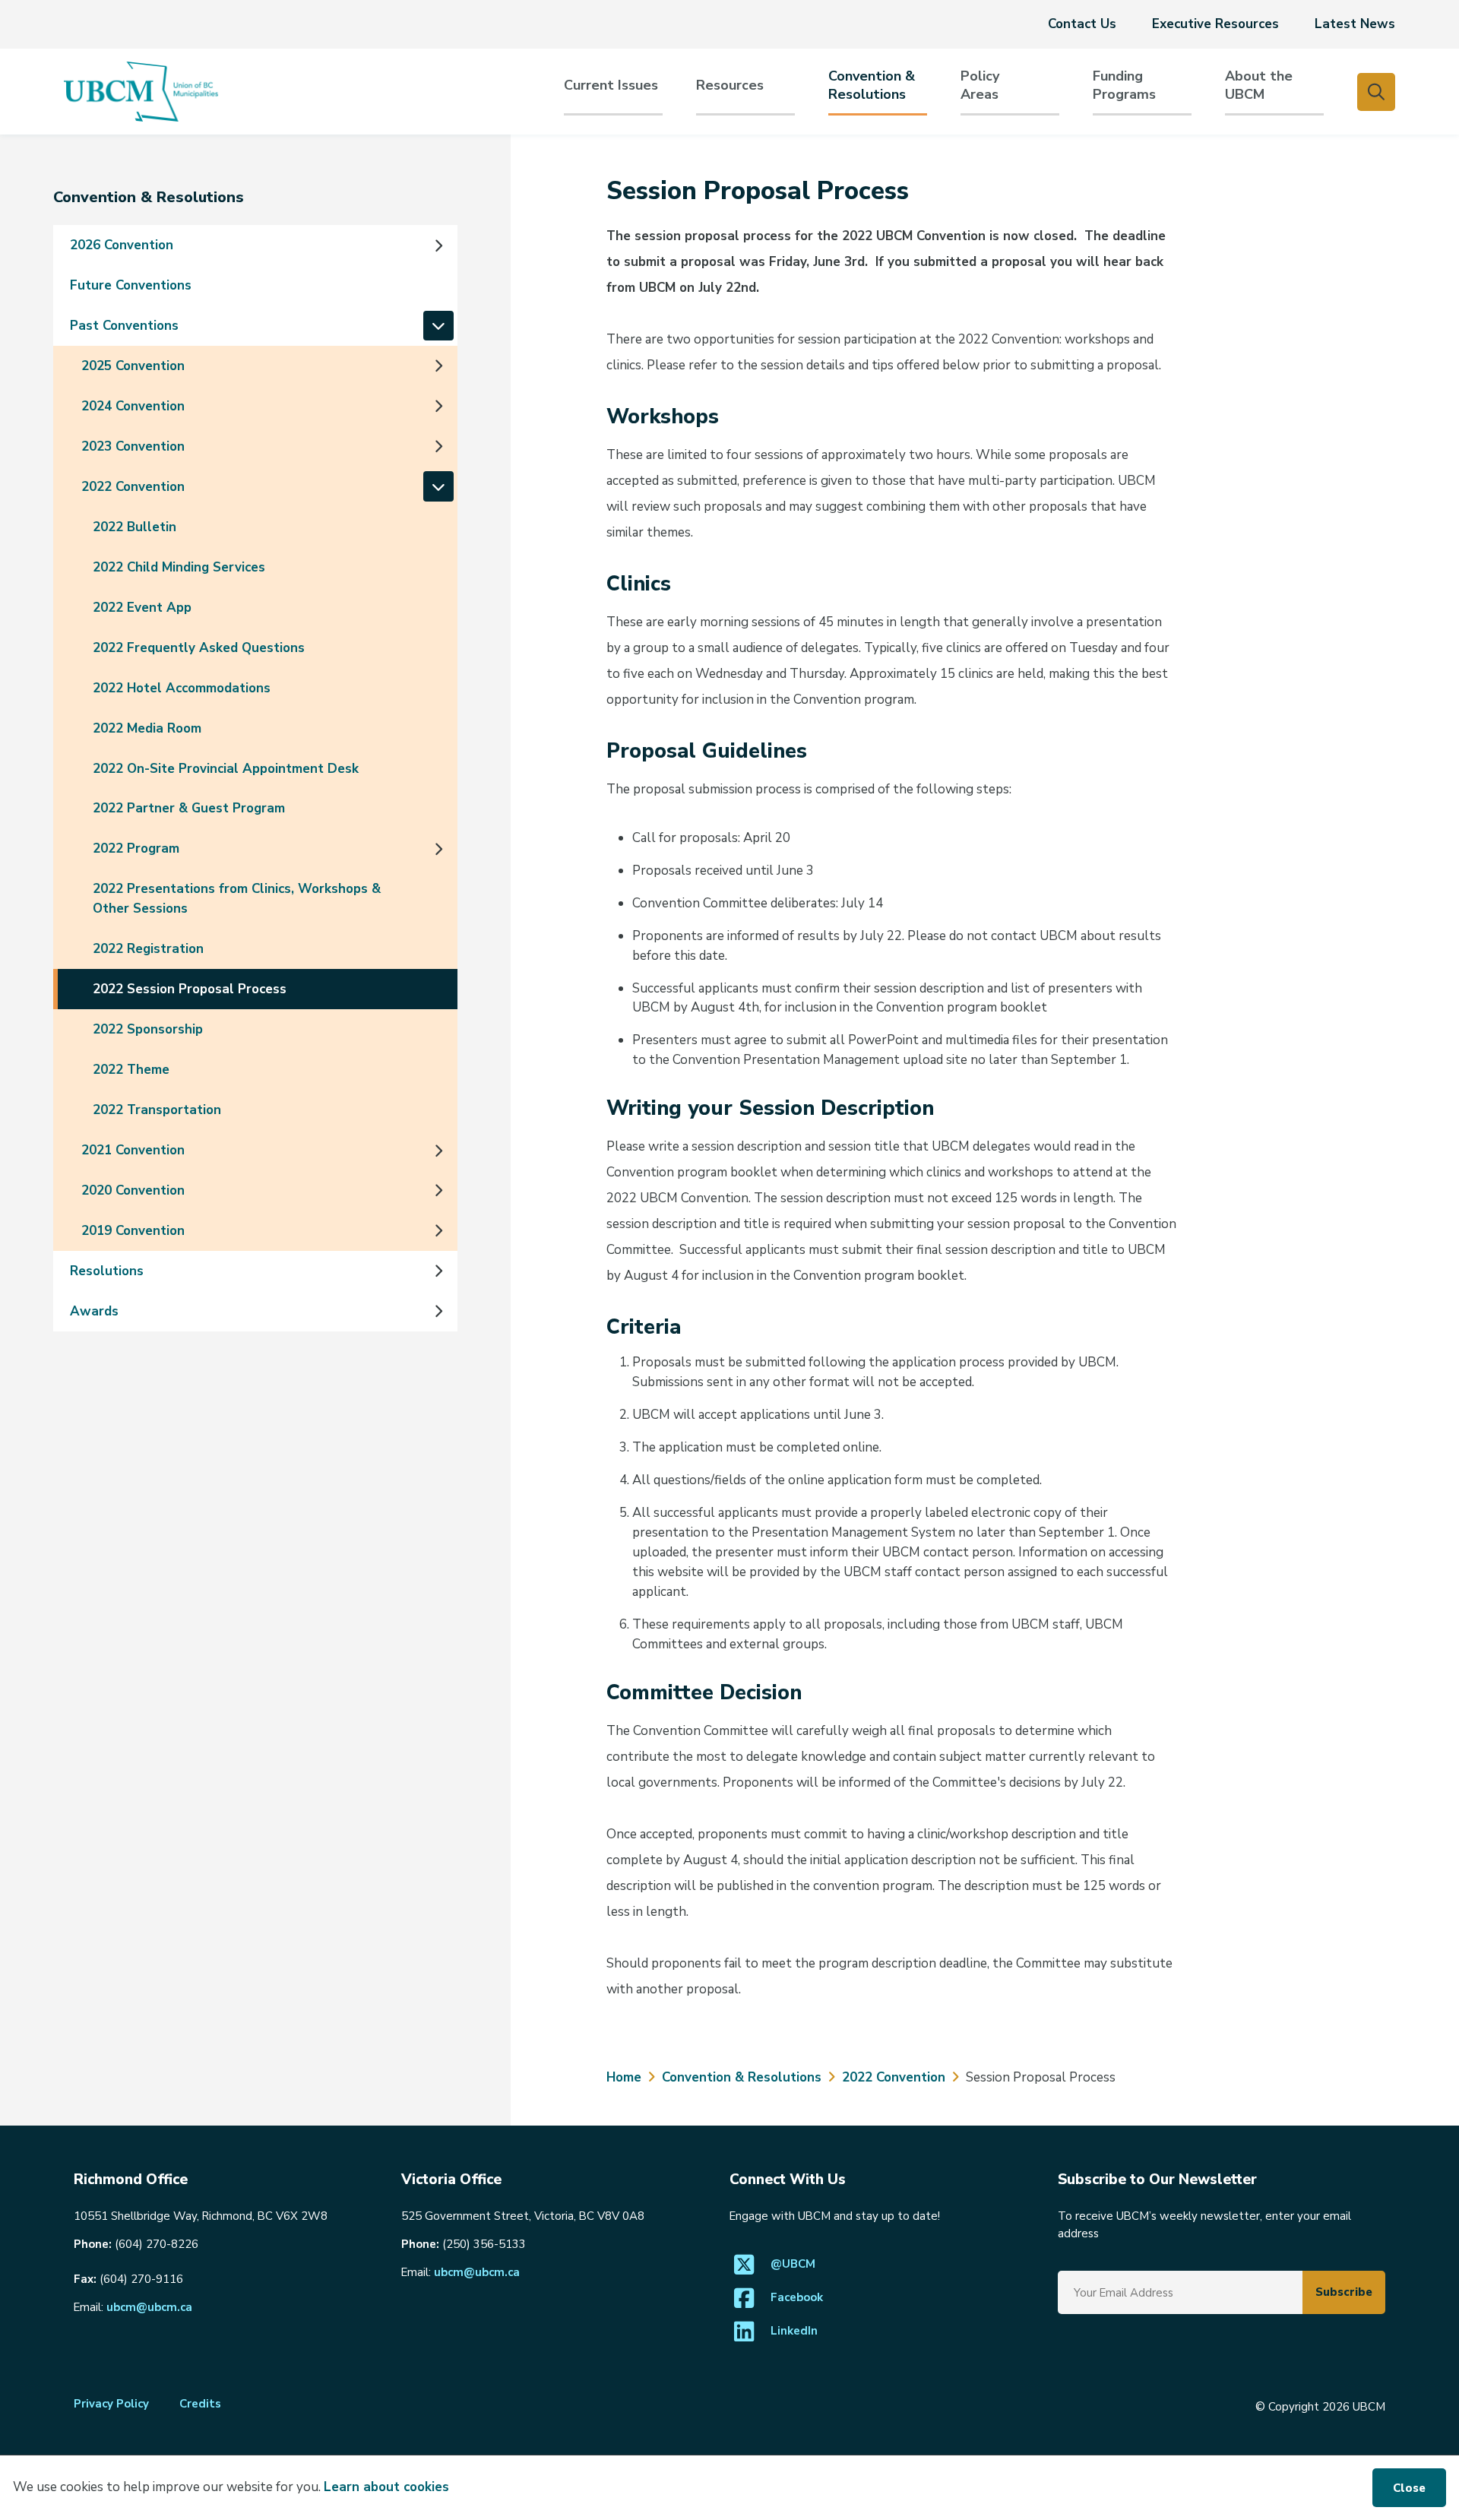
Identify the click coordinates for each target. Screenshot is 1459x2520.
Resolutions (107, 1271)
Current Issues (611, 85)
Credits (200, 2404)
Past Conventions (124, 326)
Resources (730, 85)
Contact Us (1082, 24)
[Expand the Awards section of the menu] (438, 1311)
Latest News (1355, 24)
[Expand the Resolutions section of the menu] (438, 1271)
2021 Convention (133, 1150)
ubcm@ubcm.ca (149, 2307)
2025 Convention (133, 366)
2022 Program (136, 848)
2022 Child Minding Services (179, 567)
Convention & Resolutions (872, 85)
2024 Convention (133, 406)
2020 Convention (133, 1190)
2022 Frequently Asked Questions (199, 648)
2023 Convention (133, 446)
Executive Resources (1215, 24)
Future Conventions (131, 285)
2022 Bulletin (135, 527)
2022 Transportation (157, 1110)
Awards (94, 1311)
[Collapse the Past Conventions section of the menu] (438, 326)
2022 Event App (142, 608)
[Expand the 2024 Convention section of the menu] (438, 406)
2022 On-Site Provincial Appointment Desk (226, 769)
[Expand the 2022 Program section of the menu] (438, 849)
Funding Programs (1124, 85)
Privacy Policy (111, 2404)
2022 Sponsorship (148, 1029)
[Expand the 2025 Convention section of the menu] (438, 366)
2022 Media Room (147, 728)
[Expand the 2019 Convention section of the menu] (438, 1230)
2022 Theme (131, 1070)
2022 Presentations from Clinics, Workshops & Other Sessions (237, 899)
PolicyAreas (980, 85)
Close (1409, 2488)
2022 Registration (148, 949)
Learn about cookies (386, 2487)
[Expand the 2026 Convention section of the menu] (438, 245)
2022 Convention (133, 487)
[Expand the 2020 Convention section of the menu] (438, 1191)
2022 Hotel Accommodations (182, 688)
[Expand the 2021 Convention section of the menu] (438, 1151)
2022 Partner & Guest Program (189, 808)
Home (624, 2077)
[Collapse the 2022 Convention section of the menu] (438, 486)
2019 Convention (133, 1231)
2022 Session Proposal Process (190, 989)
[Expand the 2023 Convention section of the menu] (438, 446)
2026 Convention (122, 245)
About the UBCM (1259, 85)
